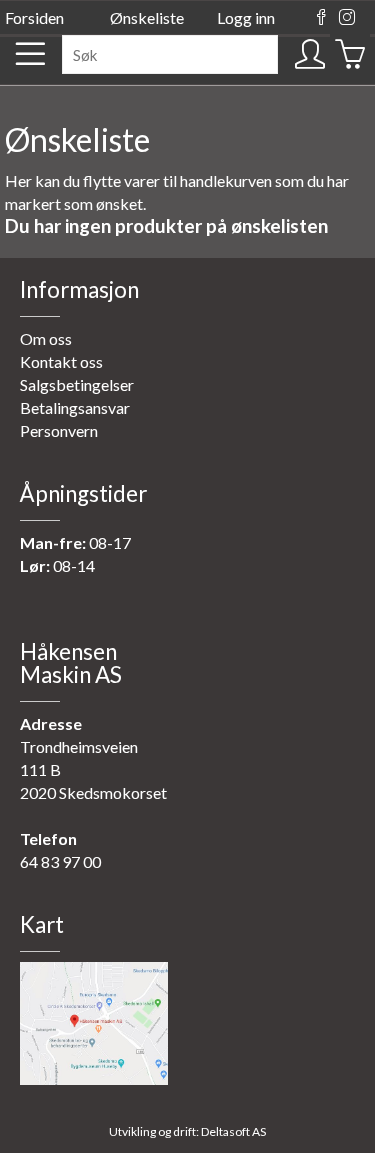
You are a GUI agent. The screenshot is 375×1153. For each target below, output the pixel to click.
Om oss (46, 338)
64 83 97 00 (60, 861)
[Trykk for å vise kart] (94, 1078)
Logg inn (246, 17)
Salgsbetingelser (77, 384)
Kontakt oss (61, 361)
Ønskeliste (147, 17)
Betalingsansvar (75, 407)
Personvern (59, 430)
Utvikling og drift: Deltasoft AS (187, 1131)
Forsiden (34, 17)
